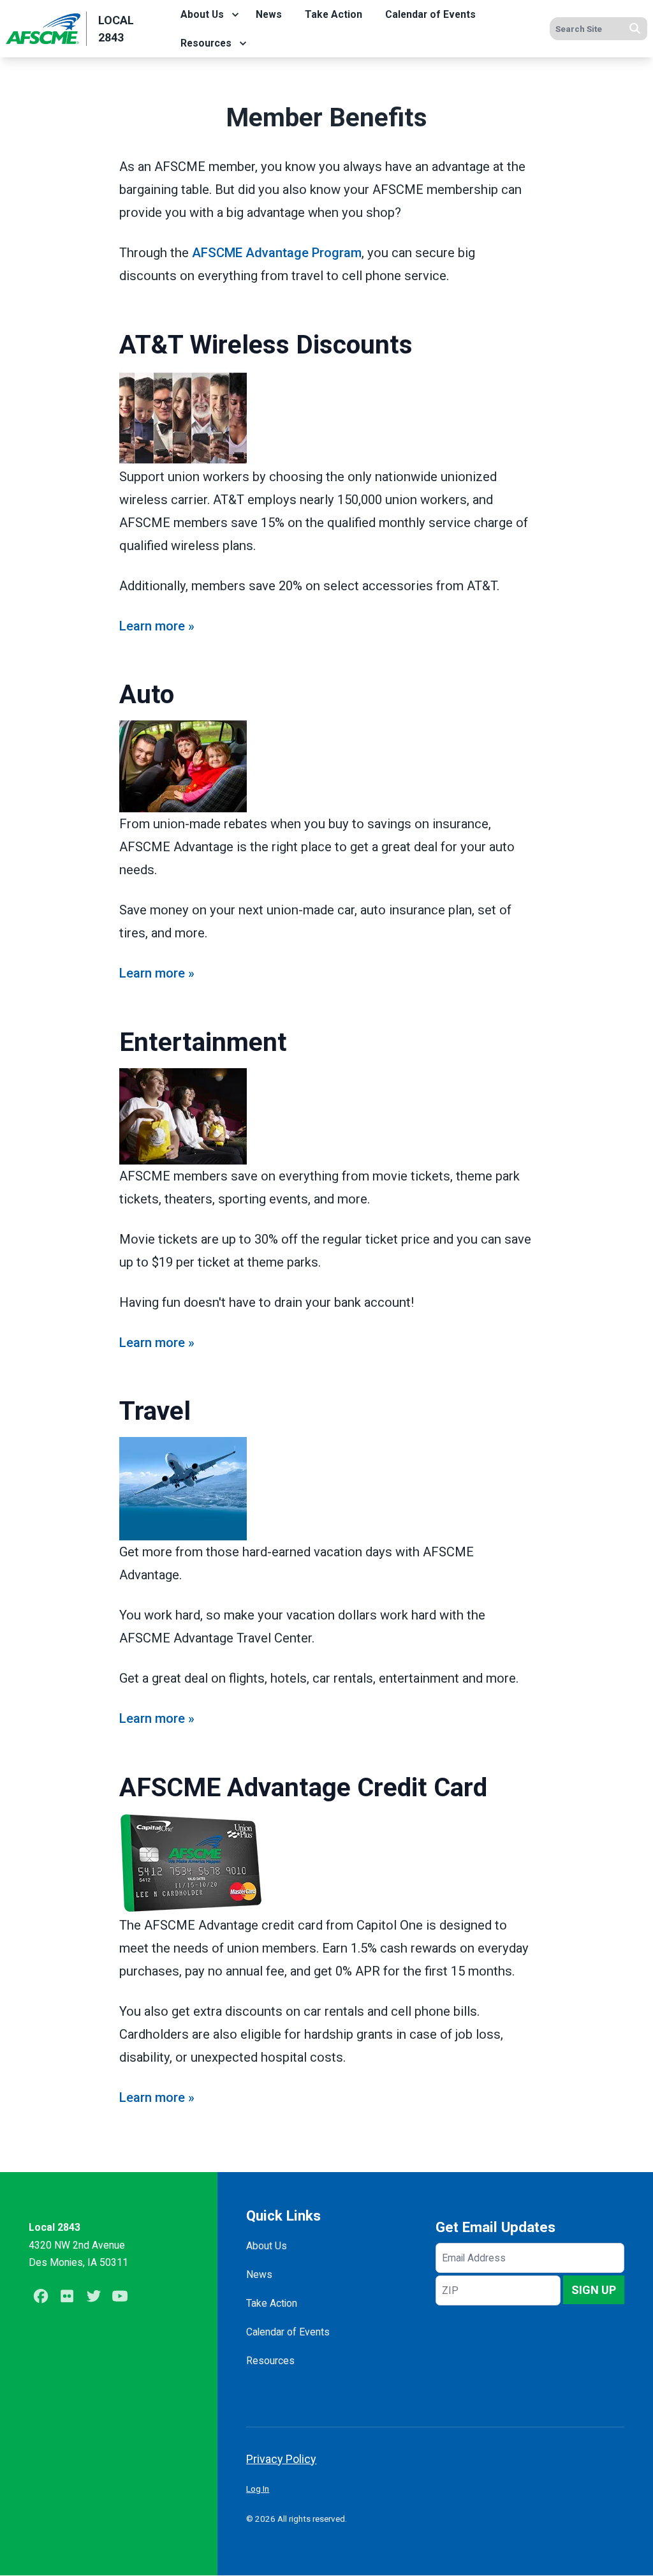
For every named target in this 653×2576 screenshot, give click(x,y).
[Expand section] (235, 15)
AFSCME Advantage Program (277, 253)
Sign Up (594, 2290)
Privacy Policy (281, 2459)
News (269, 14)
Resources (206, 43)
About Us (202, 14)
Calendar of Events (430, 14)
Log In (258, 2489)
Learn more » (157, 626)
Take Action (334, 14)
